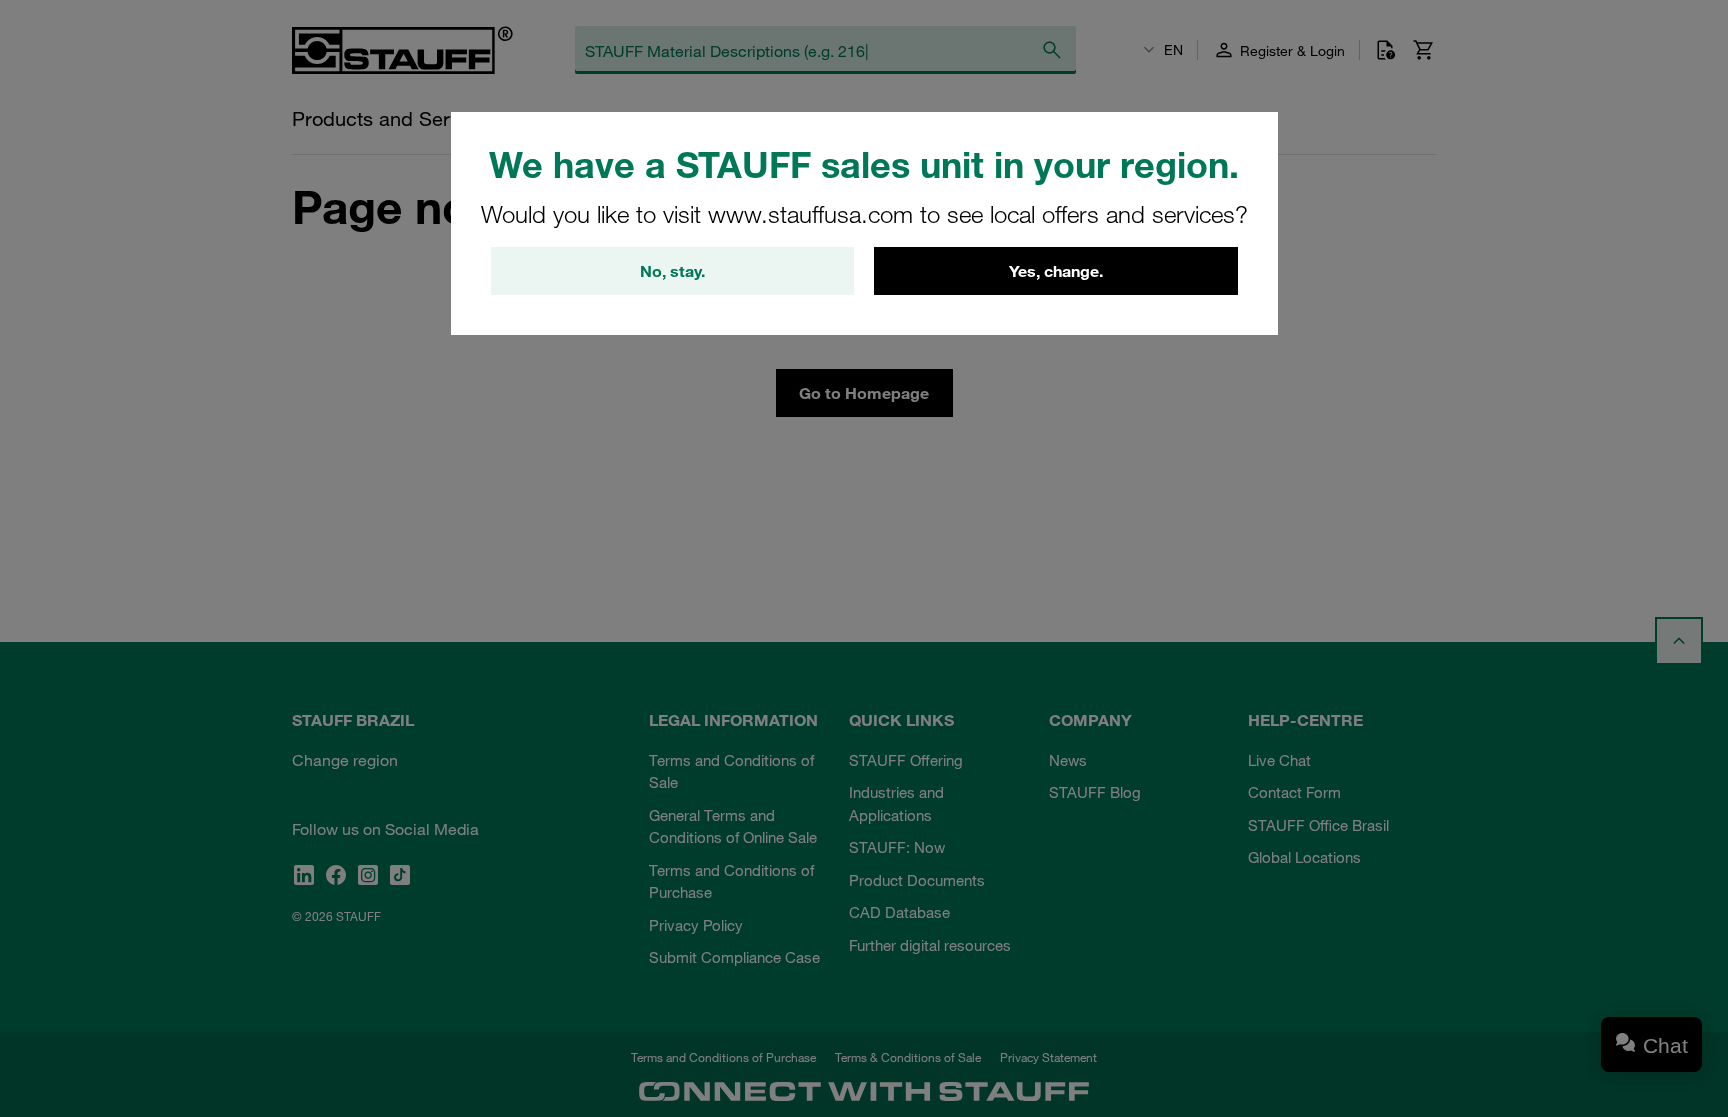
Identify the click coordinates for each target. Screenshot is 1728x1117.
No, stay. (672, 271)
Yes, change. (1056, 271)
